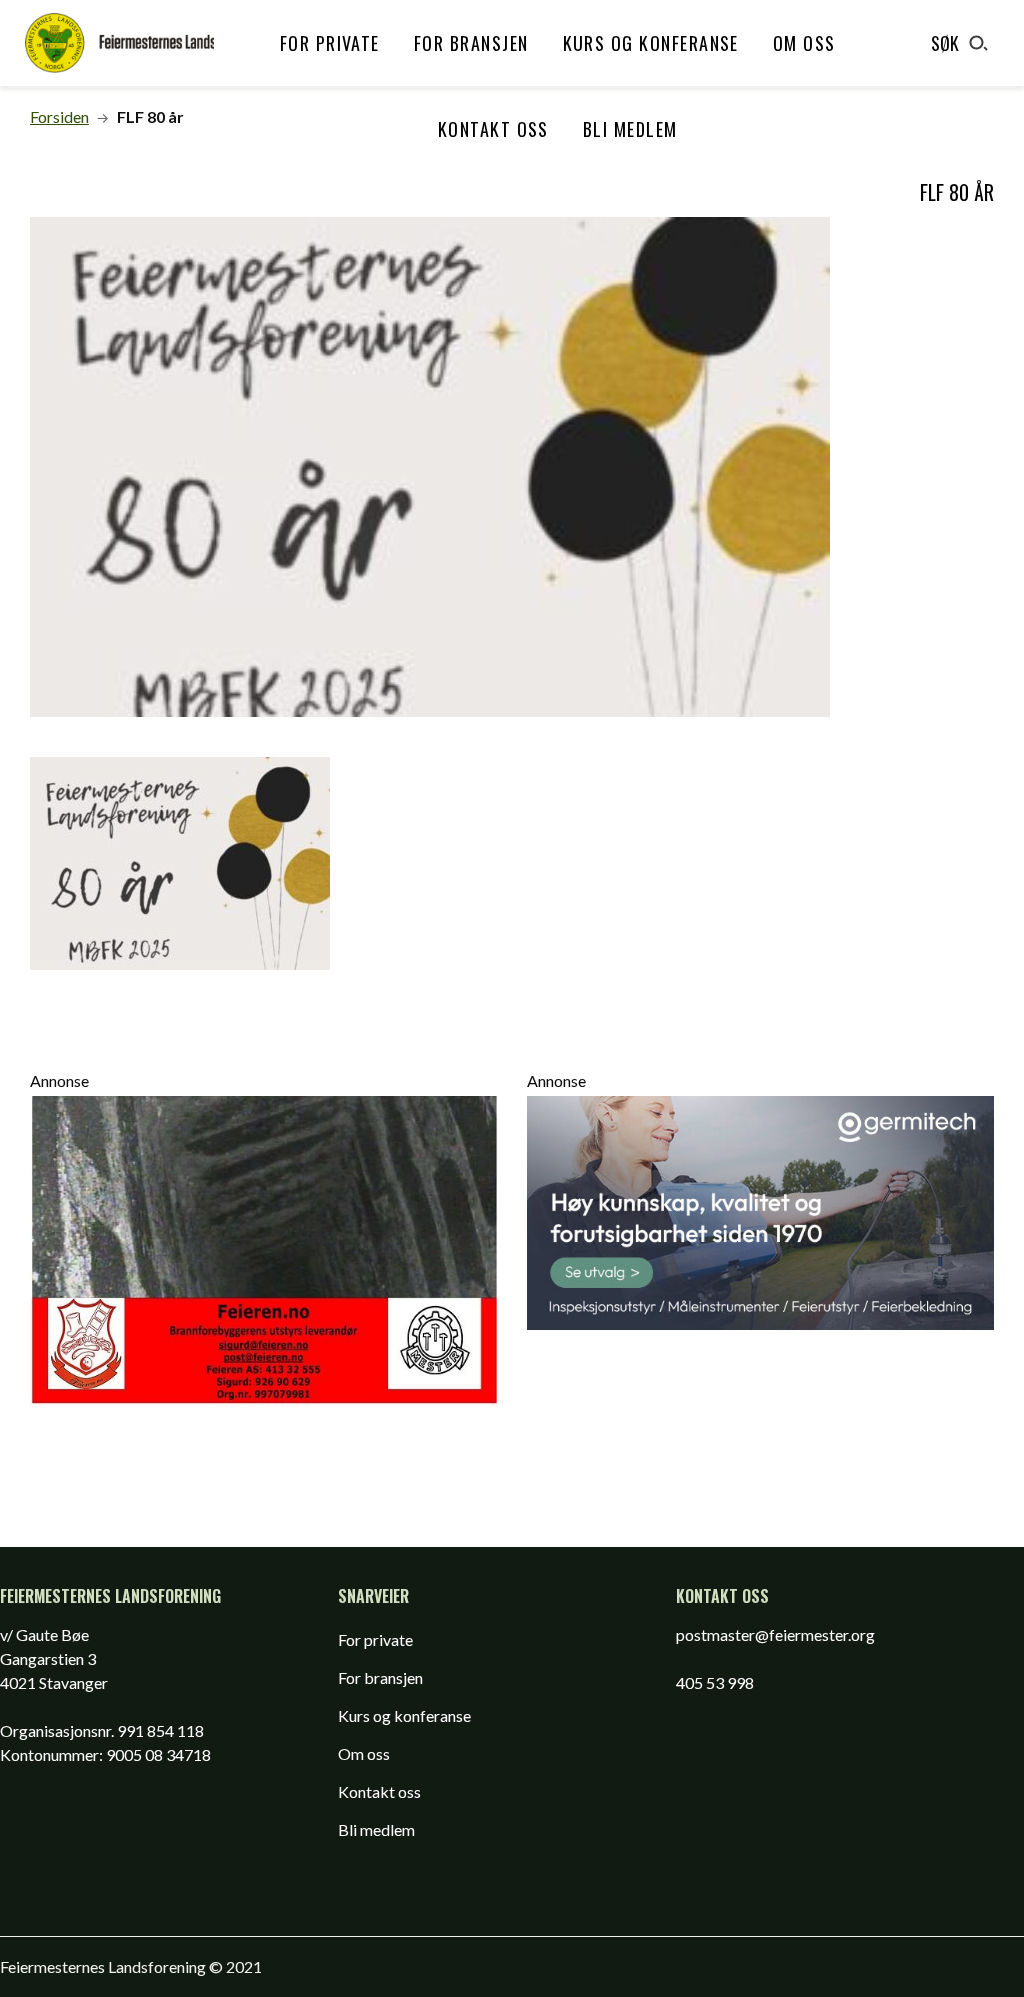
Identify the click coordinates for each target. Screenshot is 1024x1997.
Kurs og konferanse (651, 43)
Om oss (804, 43)
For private (330, 43)
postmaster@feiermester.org (775, 1634)
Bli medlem (630, 129)
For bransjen (471, 43)
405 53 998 (715, 1682)
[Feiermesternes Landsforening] (119, 43)
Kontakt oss (493, 129)
